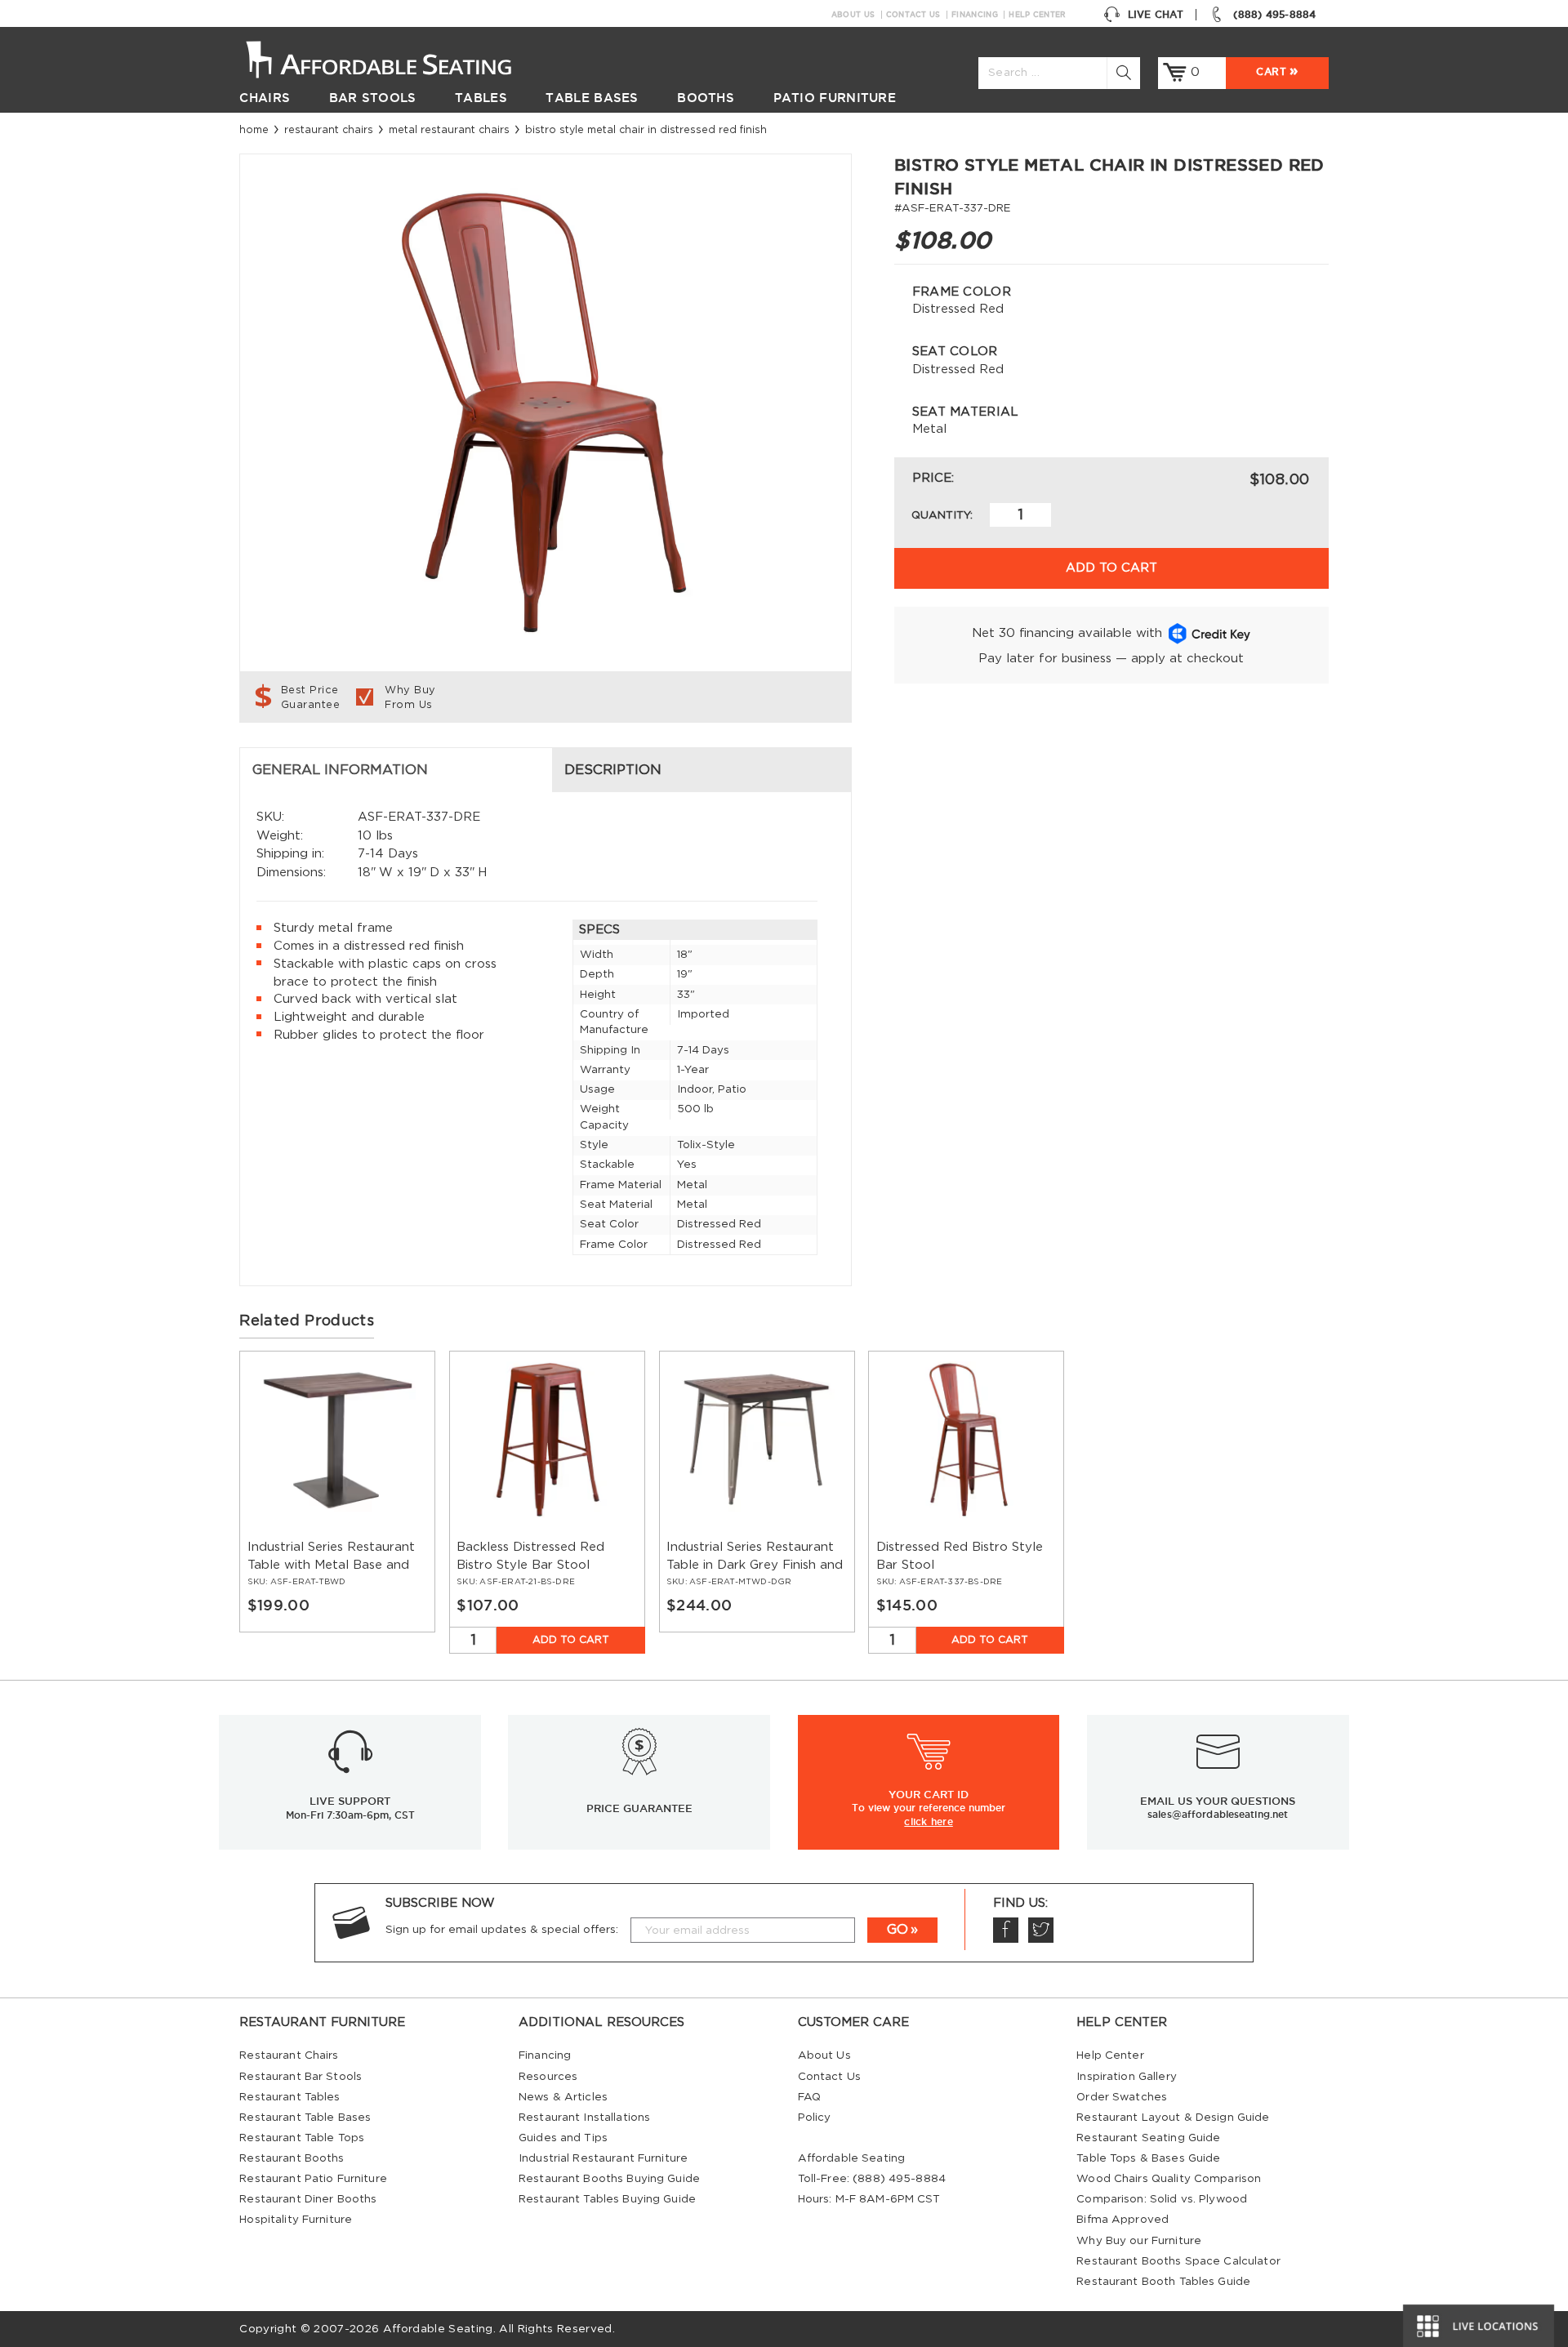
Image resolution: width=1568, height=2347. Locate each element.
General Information (340, 770)
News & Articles (563, 2097)
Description (613, 770)
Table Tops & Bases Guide (1148, 2158)
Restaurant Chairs (329, 130)
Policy (815, 2118)
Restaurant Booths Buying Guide (609, 2179)
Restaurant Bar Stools (301, 2077)
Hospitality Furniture (296, 2220)
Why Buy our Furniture (1139, 2241)
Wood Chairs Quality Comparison (1169, 2179)
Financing (975, 15)
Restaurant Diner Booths (308, 2199)
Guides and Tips (563, 2138)
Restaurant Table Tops (302, 2138)
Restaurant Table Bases (305, 2118)
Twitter (1041, 1930)
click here (929, 1821)
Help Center (1037, 15)
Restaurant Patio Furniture (313, 2179)
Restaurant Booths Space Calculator (1178, 2261)
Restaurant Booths (292, 2158)
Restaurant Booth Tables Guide (1163, 2282)
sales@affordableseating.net (1218, 1814)
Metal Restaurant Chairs (449, 130)
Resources (548, 2077)
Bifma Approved (1123, 2220)
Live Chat (1156, 14)
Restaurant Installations (584, 2118)
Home (254, 130)
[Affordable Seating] (396, 58)
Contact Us (913, 15)
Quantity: (942, 515)
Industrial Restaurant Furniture (603, 2158)
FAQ (809, 2097)
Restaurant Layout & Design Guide (1173, 2118)
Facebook (1006, 1930)
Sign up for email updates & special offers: (502, 1930)
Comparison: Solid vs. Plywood (1162, 2199)
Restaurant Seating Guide (1148, 2138)
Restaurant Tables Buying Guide (607, 2199)
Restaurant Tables (290, 2097)
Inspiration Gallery (1127, 2077)
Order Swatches (1122, 2097)
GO (898, 1930)
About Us (853, 15)
